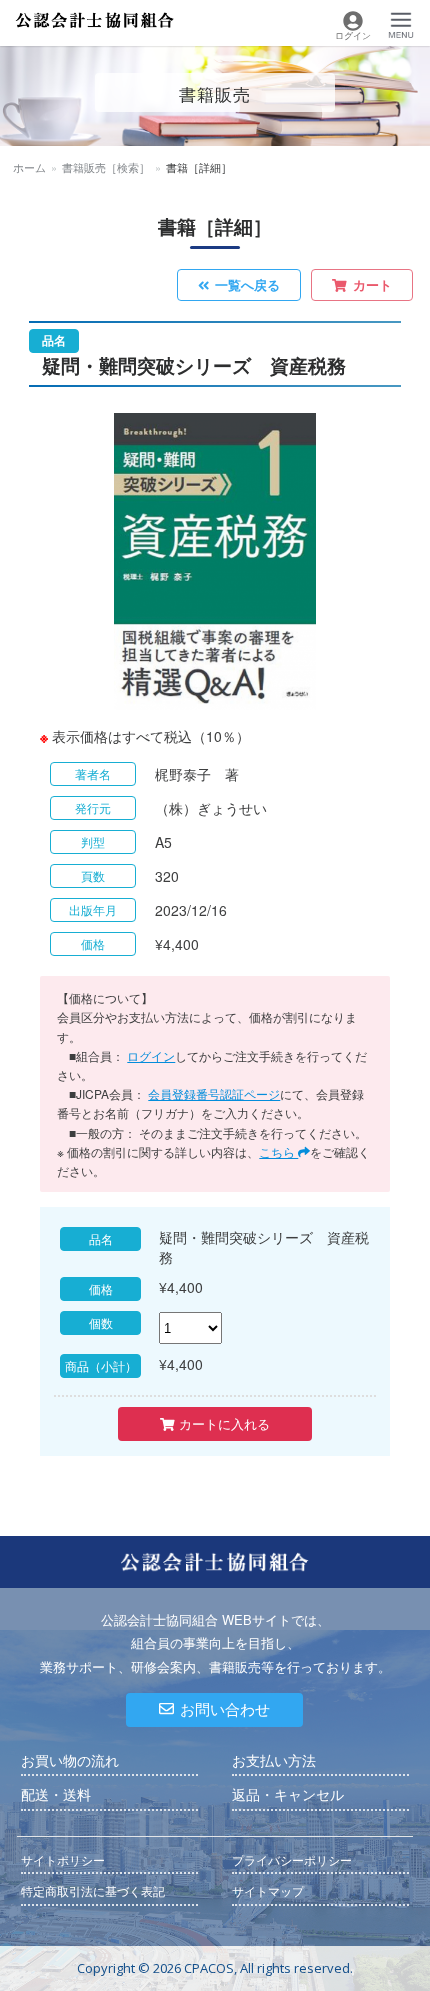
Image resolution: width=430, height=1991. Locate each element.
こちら (278, 1151)
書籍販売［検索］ (106, 167)
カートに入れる (222, 1423)
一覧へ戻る (247, 284)
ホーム (29, 167)
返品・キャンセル (288, 1795)
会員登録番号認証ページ (214, 1093)
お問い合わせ (225, 1709)
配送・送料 (56, 1795)
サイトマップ (268, 1891)
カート (372, 284)
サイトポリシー (63, 1860)
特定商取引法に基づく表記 (93, 1891)
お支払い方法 (274, 1761)
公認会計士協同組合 (95, 21)
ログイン (151, 1055)
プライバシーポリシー (292, 1860)
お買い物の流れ (70, 1761)
